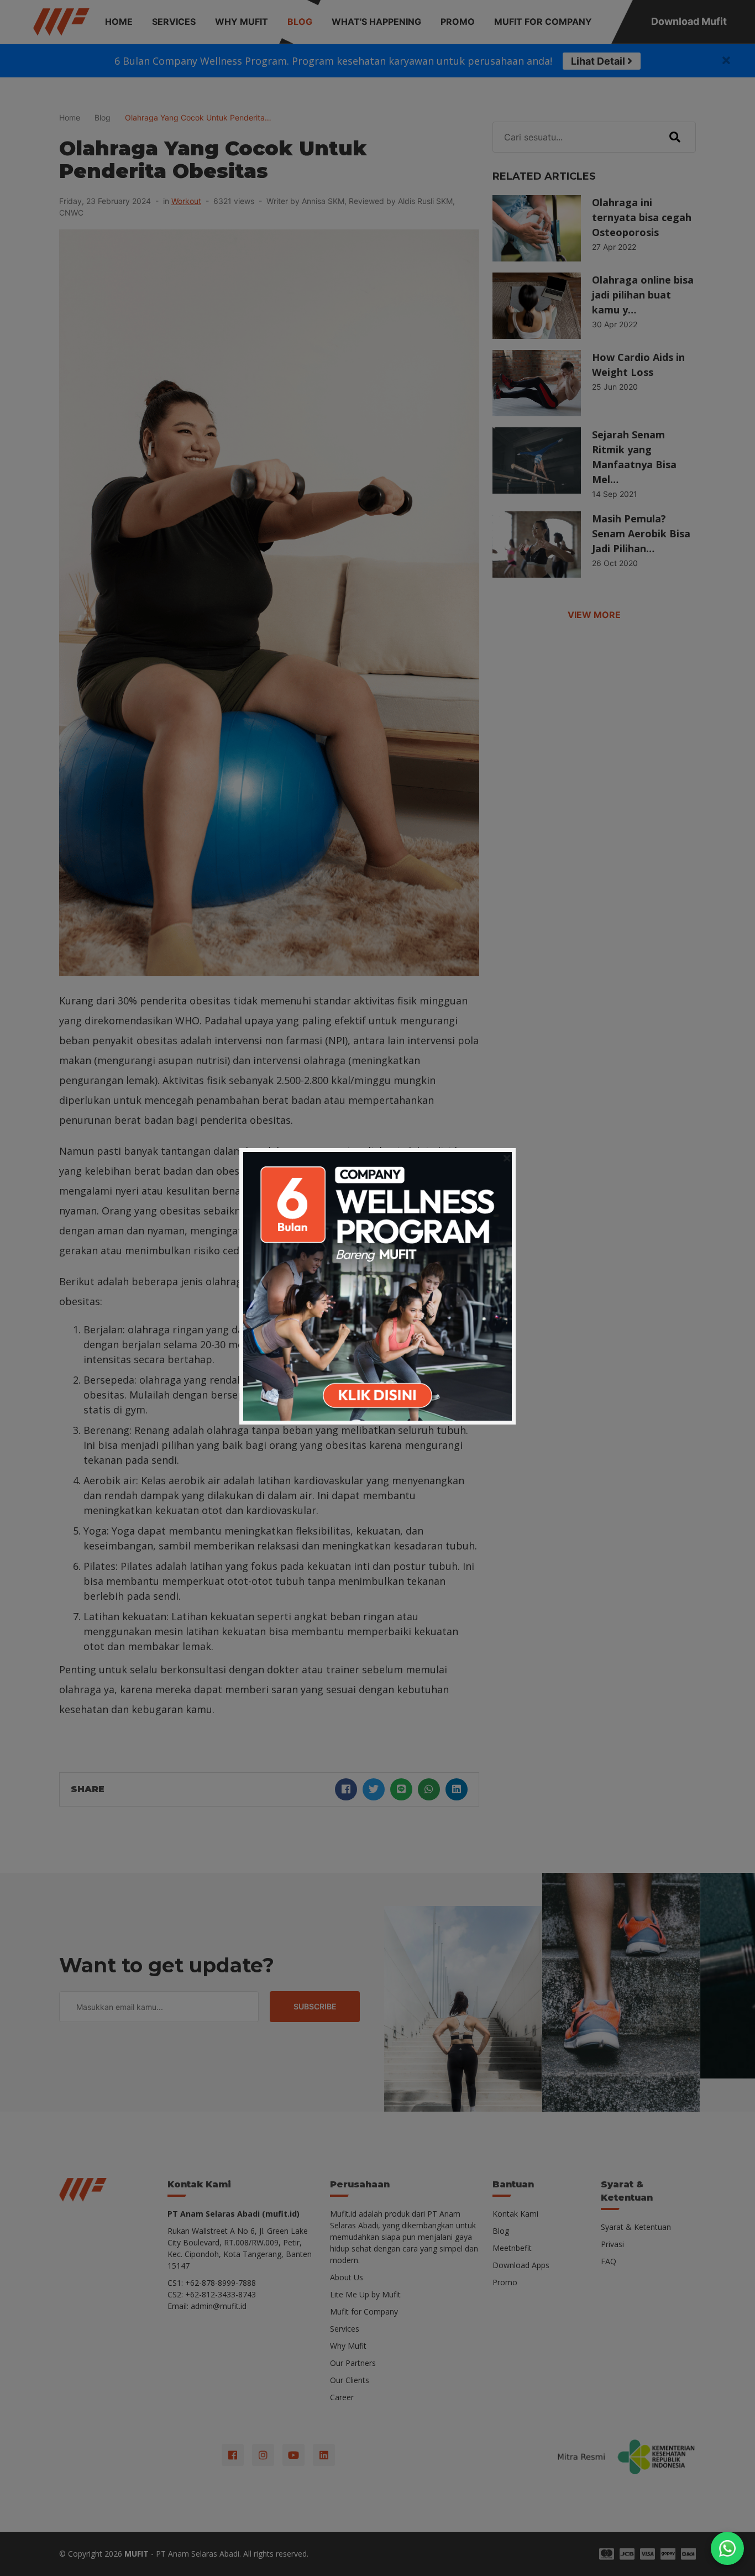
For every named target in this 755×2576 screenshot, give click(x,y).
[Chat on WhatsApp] (727, 2548)
